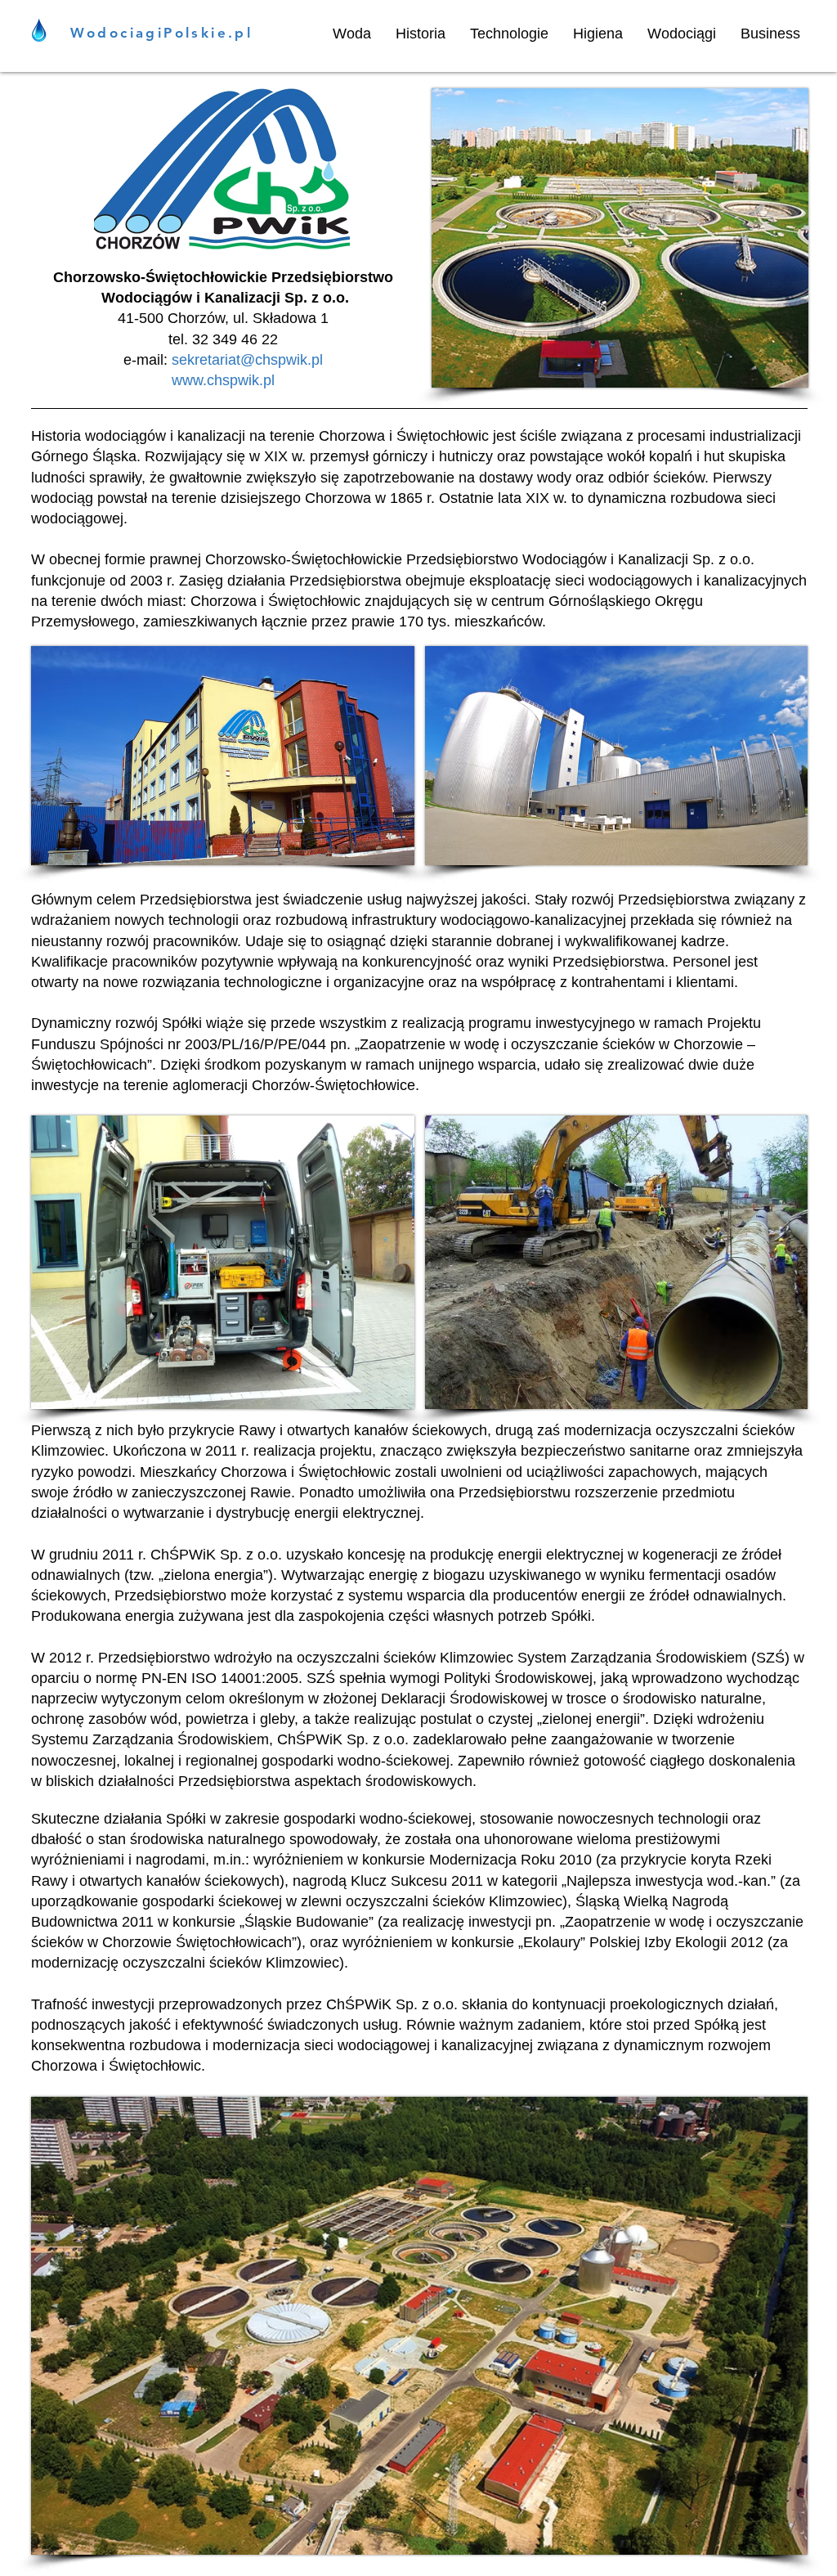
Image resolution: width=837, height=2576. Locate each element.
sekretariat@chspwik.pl (247, 360)
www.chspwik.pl (223, 380)
